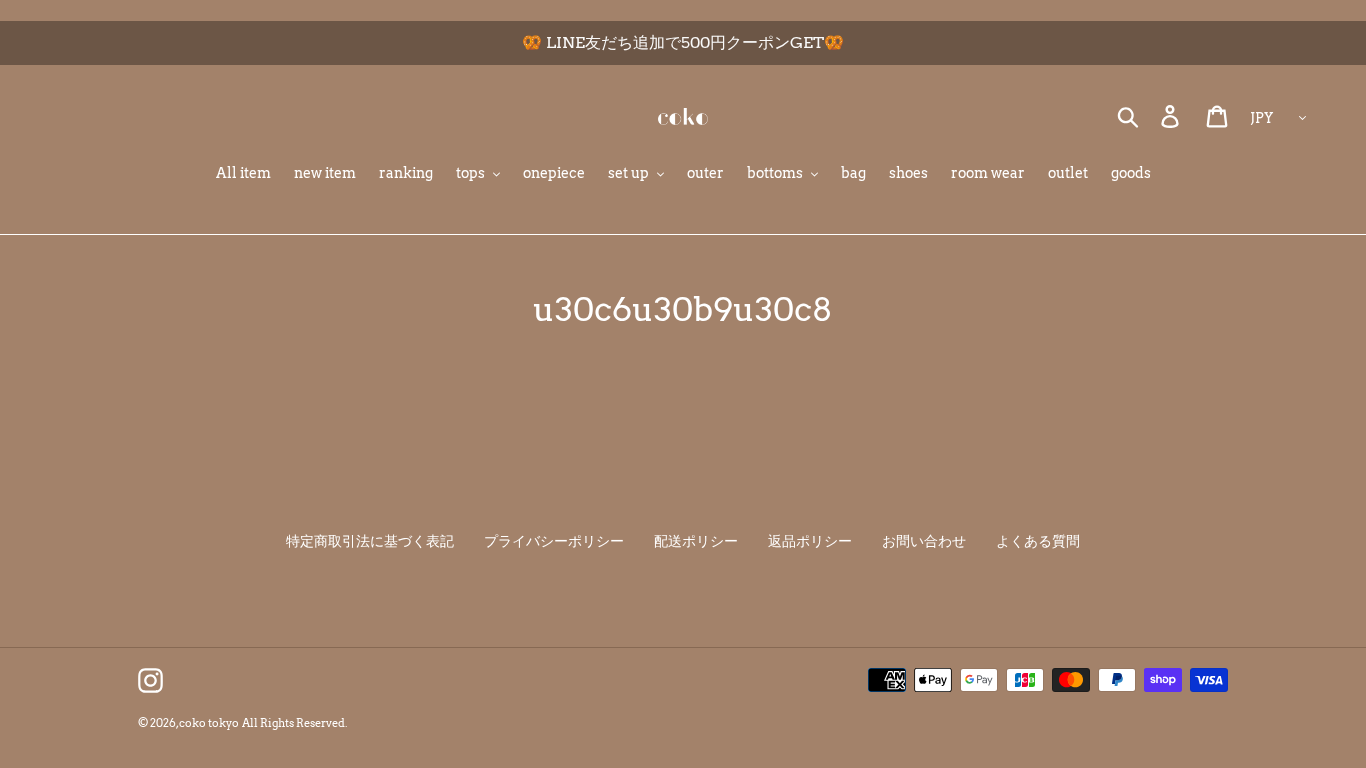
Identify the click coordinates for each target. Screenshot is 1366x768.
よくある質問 (1038, 541)
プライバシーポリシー (554, 541)
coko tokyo (209, 723)
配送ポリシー (696, 541)
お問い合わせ (924, 541)
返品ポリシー (810, 541)
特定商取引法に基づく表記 (370, 541)
